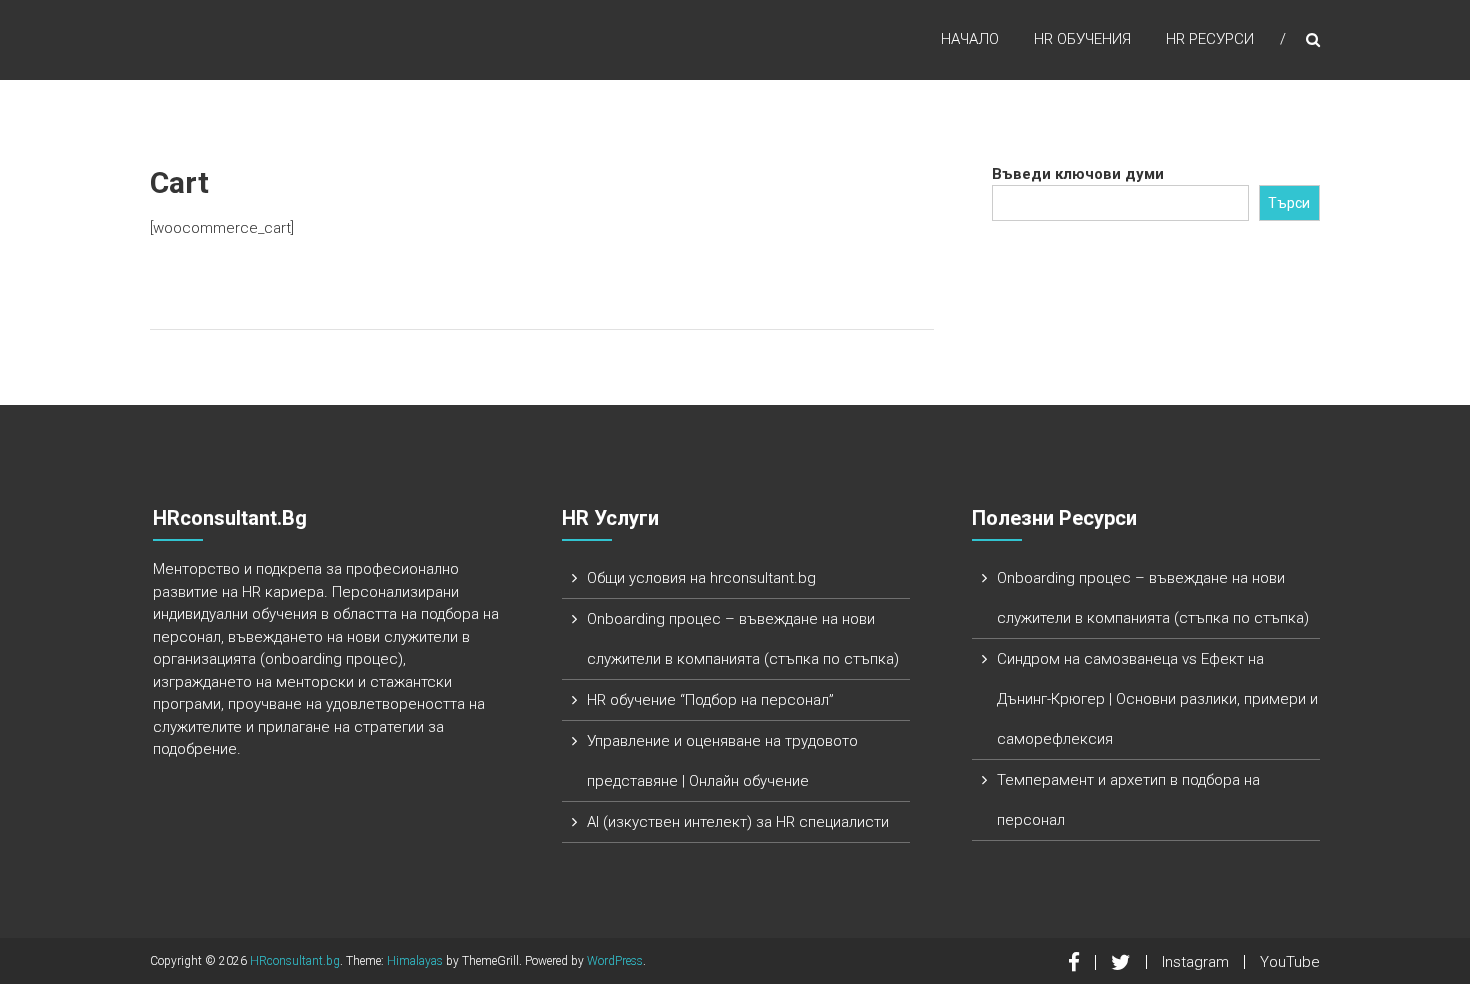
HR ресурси (1210, 39)
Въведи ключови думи (1078, 174)
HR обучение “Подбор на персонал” (710, 700)
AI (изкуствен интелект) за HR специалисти (738, 822)
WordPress (615, 961)
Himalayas (415, 961)
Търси (1289, 203)
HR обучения (1082, 39)
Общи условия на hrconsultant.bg (701, 578)
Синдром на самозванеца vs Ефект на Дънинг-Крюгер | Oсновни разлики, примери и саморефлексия (1157, 699)
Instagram (1195, 962)
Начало (970, 39)
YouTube (1290, 962)
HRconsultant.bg (295, 961)
